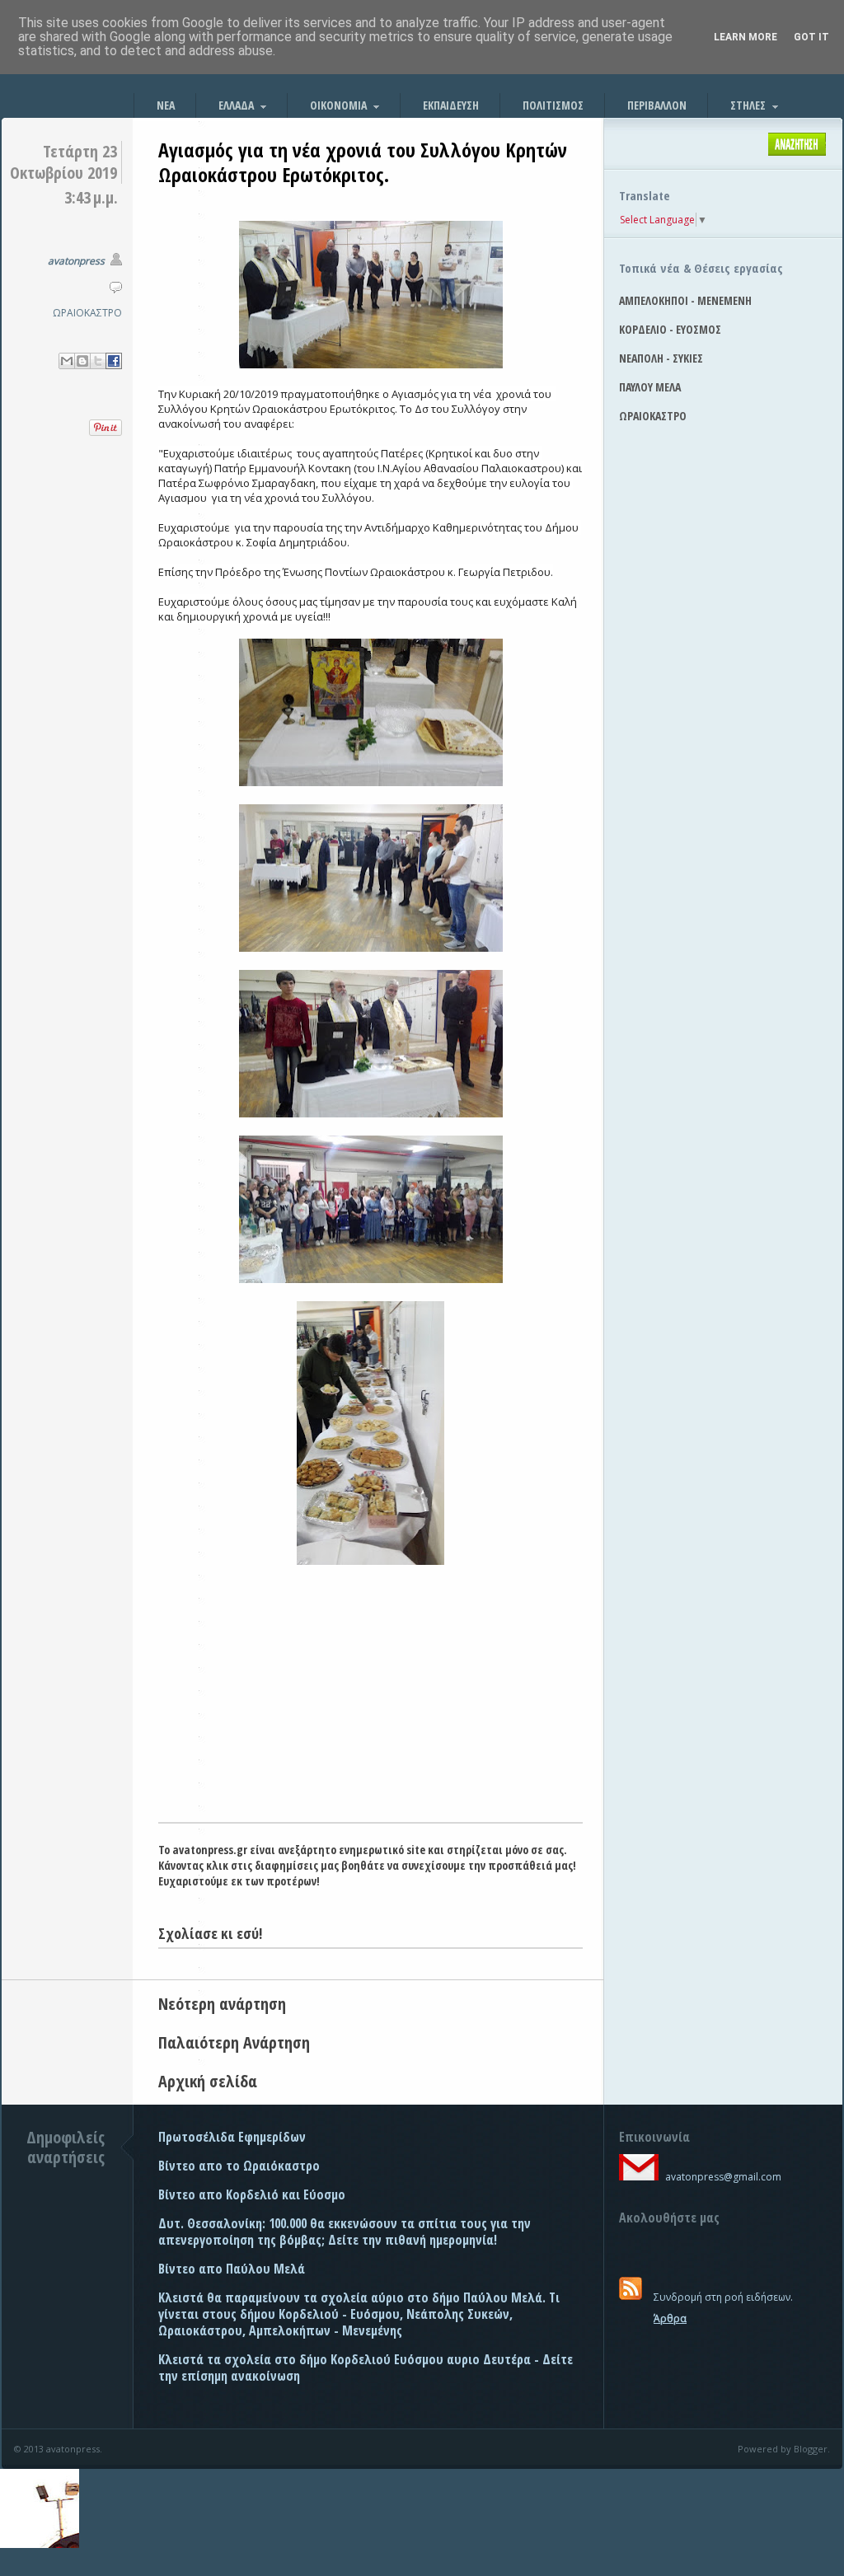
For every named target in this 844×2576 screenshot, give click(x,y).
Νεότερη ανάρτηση (222, 2004)
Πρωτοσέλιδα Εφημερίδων (232, 2137)
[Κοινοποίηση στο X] (98, 361)
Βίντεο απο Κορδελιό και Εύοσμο (252, 2194)
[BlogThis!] (82, 361)
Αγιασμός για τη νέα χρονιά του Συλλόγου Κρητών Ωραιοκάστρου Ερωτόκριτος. (363, 162)
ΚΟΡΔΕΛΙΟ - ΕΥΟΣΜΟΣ (670, 329)
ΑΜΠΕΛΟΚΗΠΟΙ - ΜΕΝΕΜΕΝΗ (685, 300)
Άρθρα (670, 2318)
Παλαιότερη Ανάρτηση (234, 2042)
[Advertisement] (370, 1698)
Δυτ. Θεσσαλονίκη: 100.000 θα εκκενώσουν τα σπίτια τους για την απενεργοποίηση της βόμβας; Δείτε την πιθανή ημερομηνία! (345, 2232)
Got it (811, 37)
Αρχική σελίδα (208, 2081)
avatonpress (76, 261)
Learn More (746, 37)
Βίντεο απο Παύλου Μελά (232, 2269)
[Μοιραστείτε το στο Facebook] (114, 361)
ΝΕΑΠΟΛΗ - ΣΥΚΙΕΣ (661, 358)
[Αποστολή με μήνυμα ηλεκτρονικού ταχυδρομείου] (67, 361)
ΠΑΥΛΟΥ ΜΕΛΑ (650, 387)
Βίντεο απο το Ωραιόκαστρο (239, 2166)
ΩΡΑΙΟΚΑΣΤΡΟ (87, 313)
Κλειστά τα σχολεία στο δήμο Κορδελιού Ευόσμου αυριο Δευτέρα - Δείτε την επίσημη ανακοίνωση (366, 2368)
